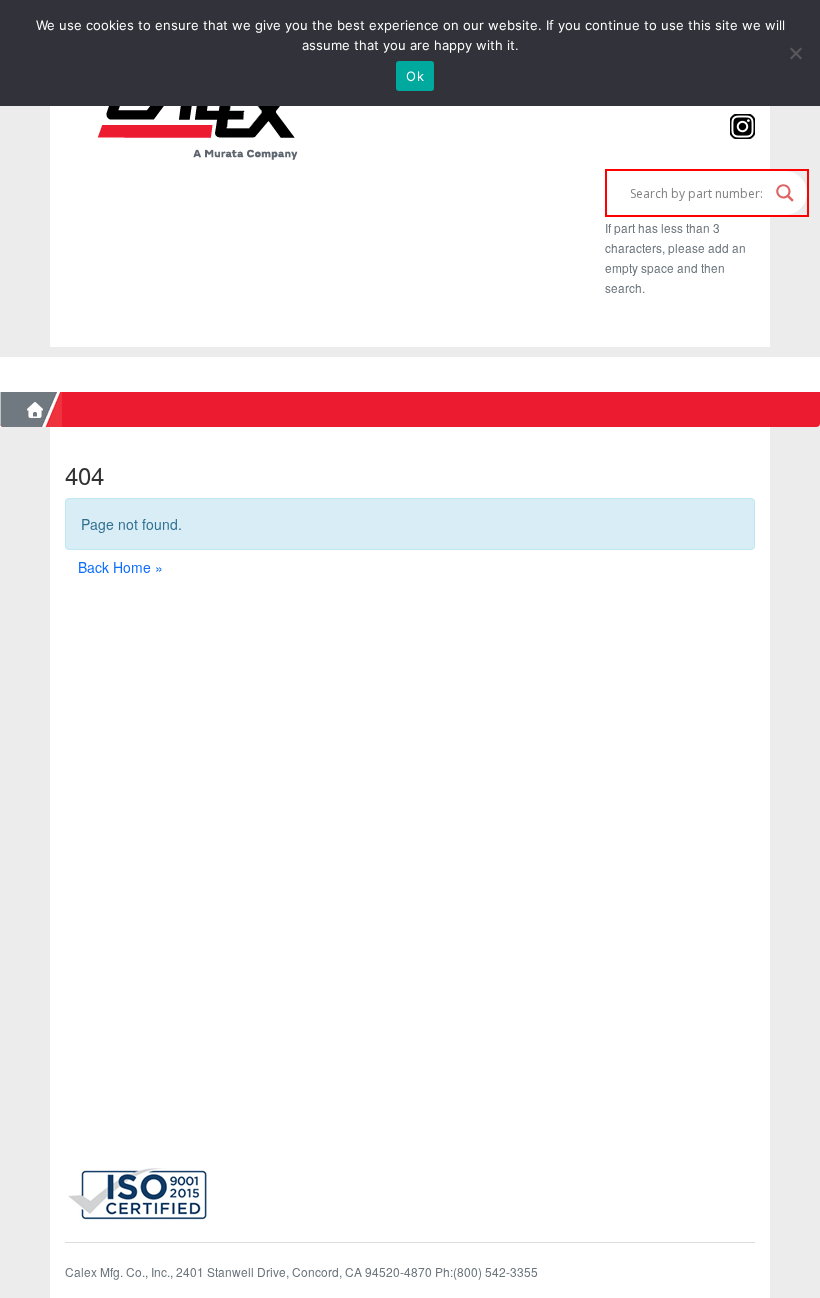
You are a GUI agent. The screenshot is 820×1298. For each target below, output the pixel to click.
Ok (415, 76)
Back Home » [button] (120, 567)
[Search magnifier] (785, 193)
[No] (795, 53)
